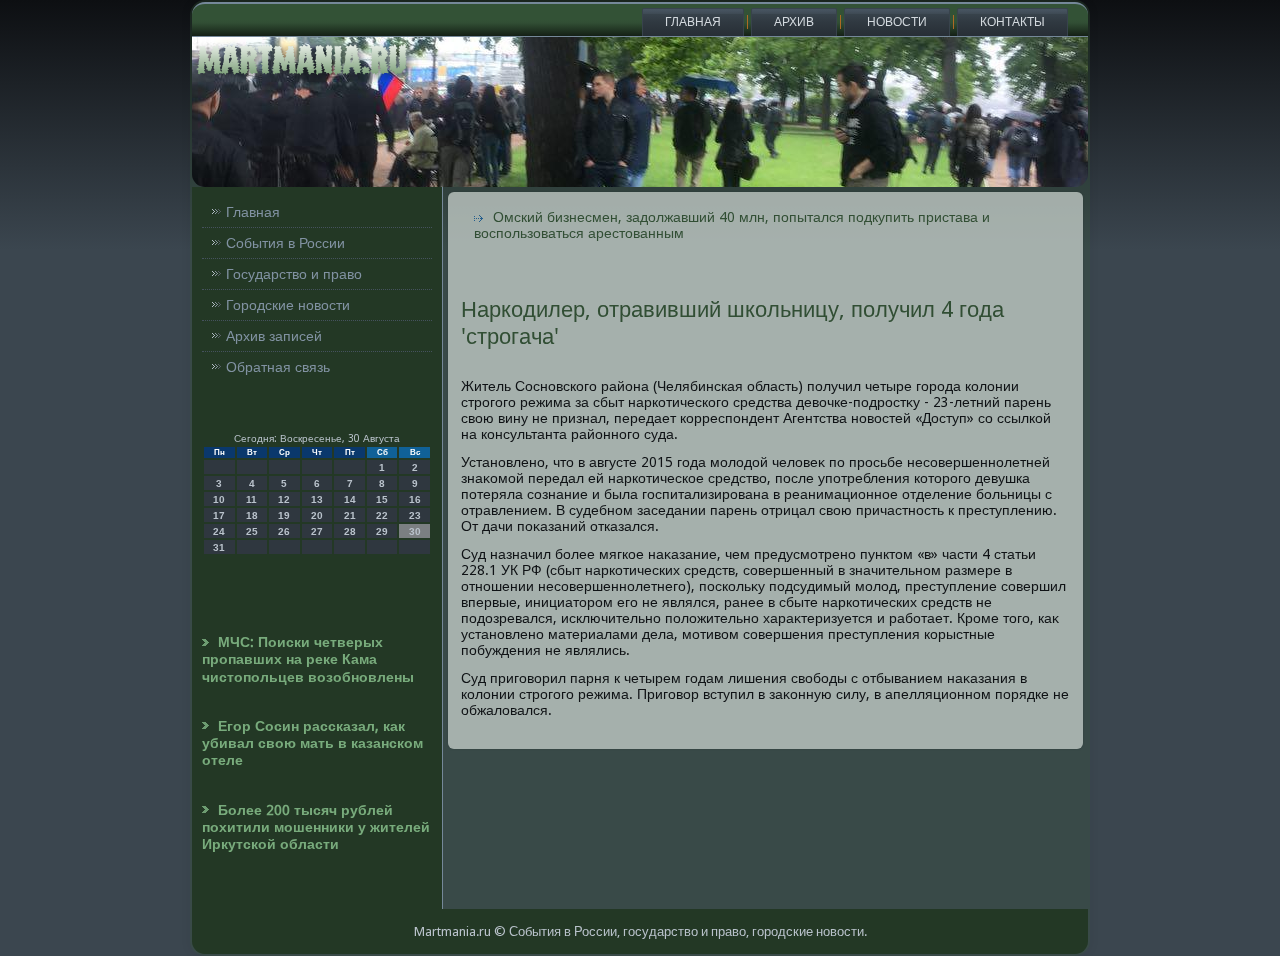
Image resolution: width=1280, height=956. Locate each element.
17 (219, 515)
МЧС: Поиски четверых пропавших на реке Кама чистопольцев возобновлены (308, 659)
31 (219, 547)
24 (219, 531)
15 (382, 499)
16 (415, 499)
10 (219, 499)
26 (284, 531)
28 (350, 531)
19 (284, 515)
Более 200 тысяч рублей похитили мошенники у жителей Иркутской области (316, 827)
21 (350, 515)
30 (415, 531)
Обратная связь (278, 367)
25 (252, 531)
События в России (285, 243)
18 (252, 515)
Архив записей (274, 336)
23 (415, 515)
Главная (693, 22)
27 (317, 531)
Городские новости (288, 305)
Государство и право (294, 274)
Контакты (1012, 22)
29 (382, 531)
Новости (897, 22)
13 (317, 499)
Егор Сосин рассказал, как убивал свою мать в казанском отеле (312, 743)
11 (251, 499)
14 (350, 499)
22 (382, 515)
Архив (794, 22)
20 (317, 515)
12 (284, 499)
